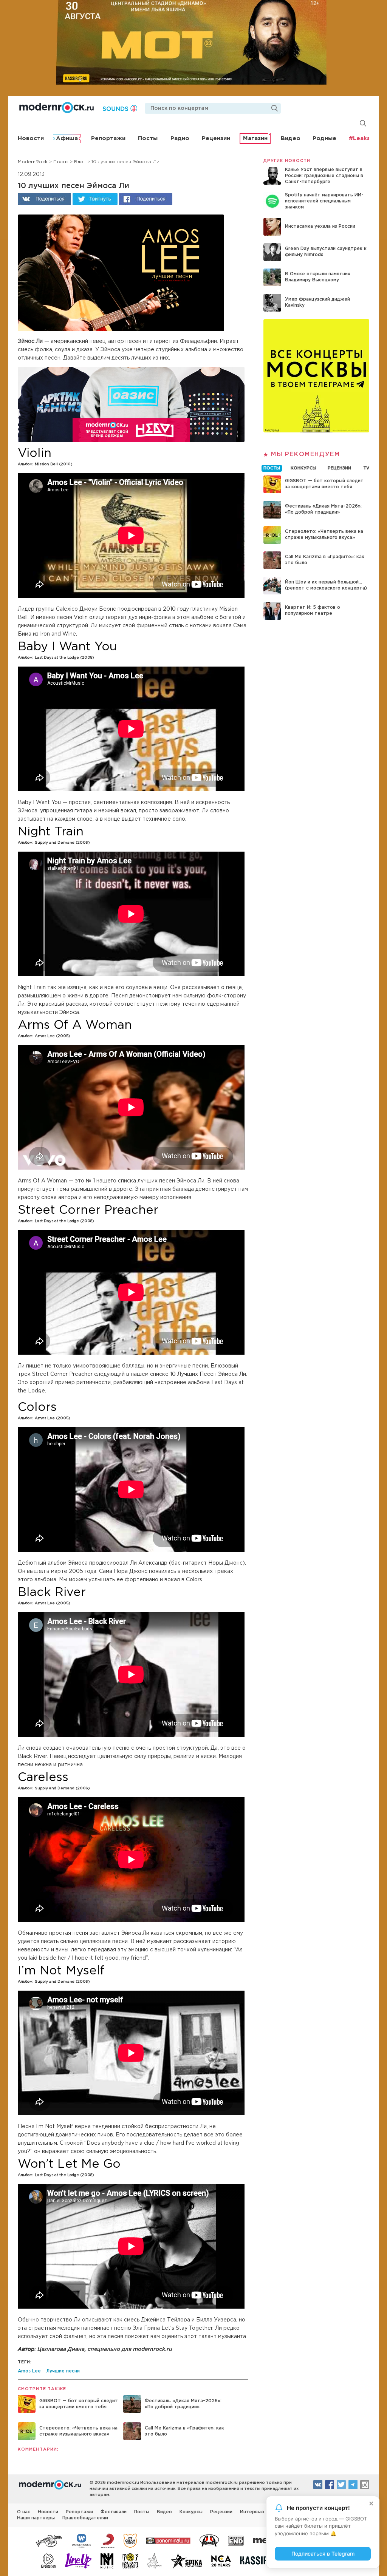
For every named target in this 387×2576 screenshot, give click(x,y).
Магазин (255, 138)
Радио (180, 138)
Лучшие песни (63, 2371)
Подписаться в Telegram (323, 2554)
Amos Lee (29, 2371)
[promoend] (236, 2540)
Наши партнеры (36, 2518)
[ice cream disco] (130, 2540)
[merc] (265, 2540)
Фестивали (114, 2512)
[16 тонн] (49, 2540)
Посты (148, 138)
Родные (324, 138)
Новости (31, 138)
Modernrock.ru (57, 108)
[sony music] (108, 2540)
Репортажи (108, 138)
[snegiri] (209, 2540)
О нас (24, 2512)
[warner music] (82, 2540)
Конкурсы (191, 2512)
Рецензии (216, 138)
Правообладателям (85, 2518)
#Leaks (359, 138)
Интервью (252, 2512)
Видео (291, 138)
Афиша (67, 138)
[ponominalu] (168, 2540)
